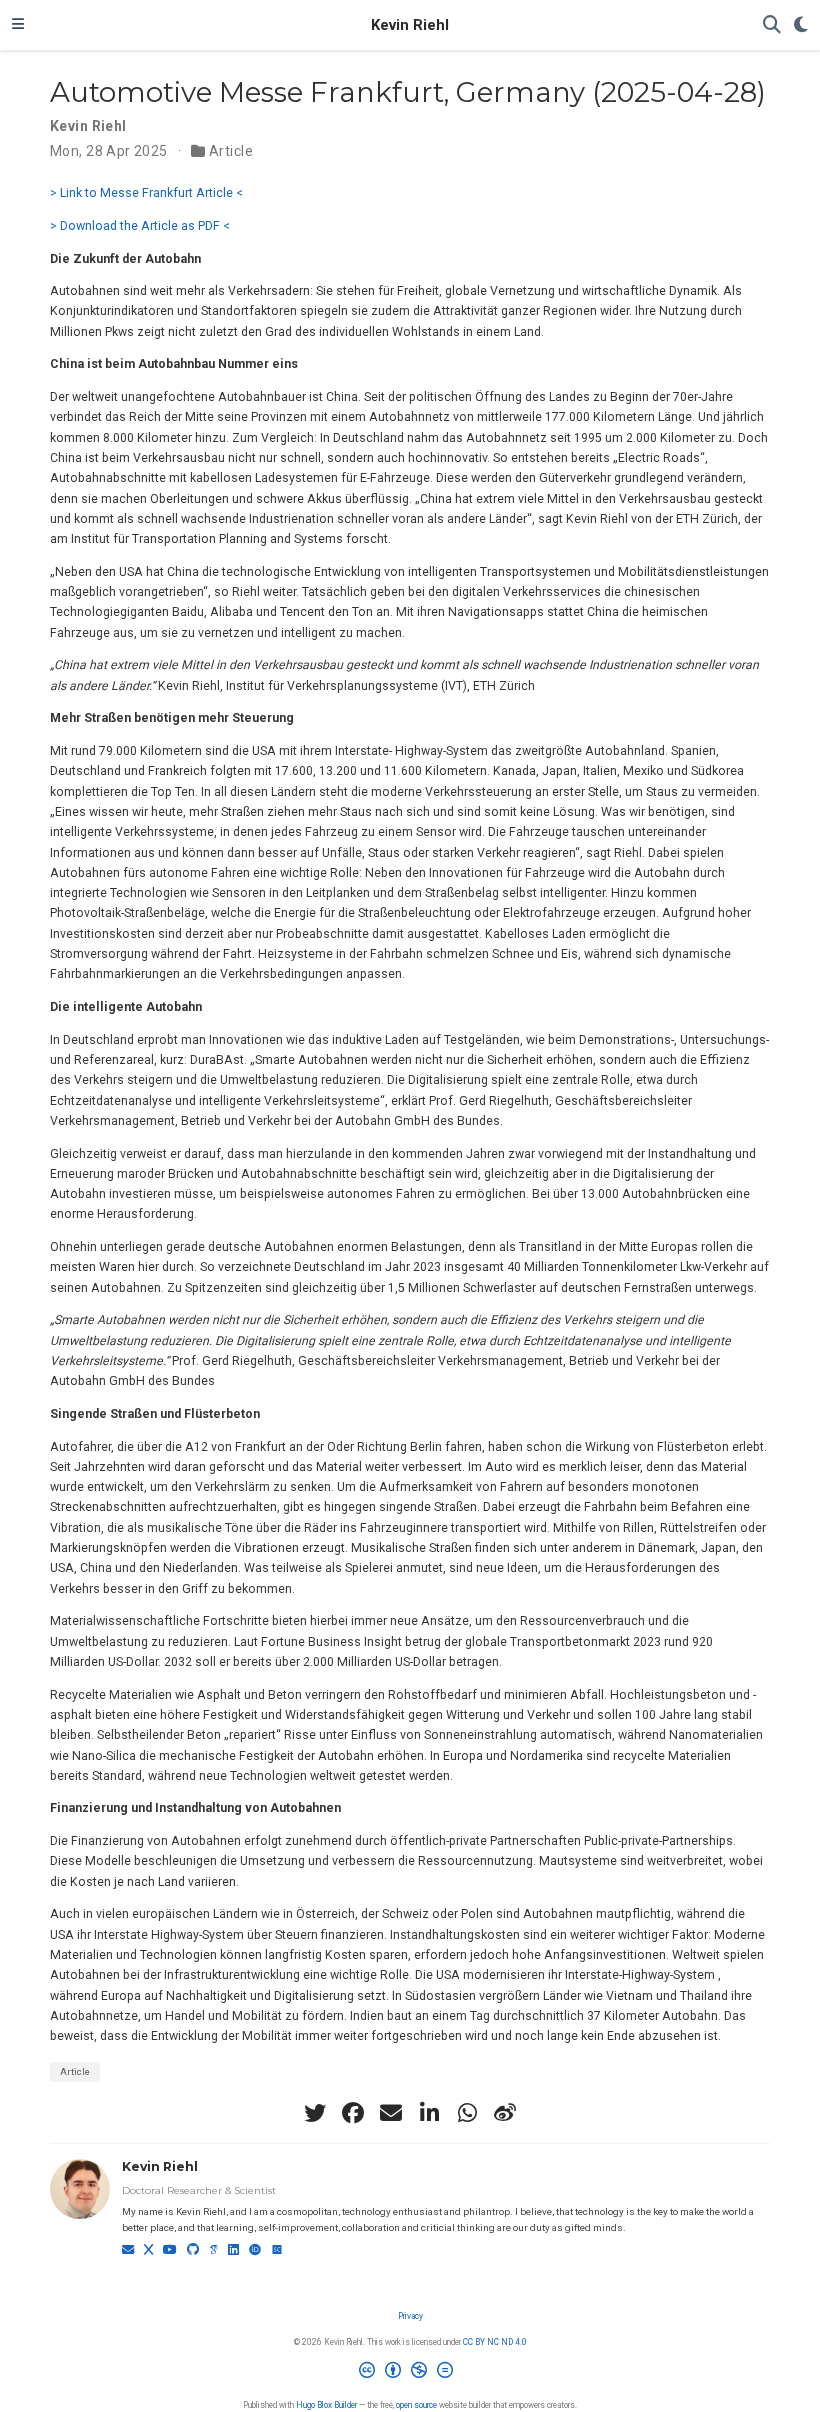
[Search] (772, 25)
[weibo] (505, 2113)
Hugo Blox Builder (326, 2405)
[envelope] (391, 2113)
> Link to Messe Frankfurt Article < (146, 193)
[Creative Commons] (410, 2374)
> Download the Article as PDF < (140, 226)
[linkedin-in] (429, 2113)
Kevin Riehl (410, 25)
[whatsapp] (467, 2113)
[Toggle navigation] (18, 25)
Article (231, 151)
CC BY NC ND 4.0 (495, 2342)
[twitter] (315, 2113)
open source (416, 2405)
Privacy (410, 2316)
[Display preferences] (801, 25)
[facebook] (353, 2113)
